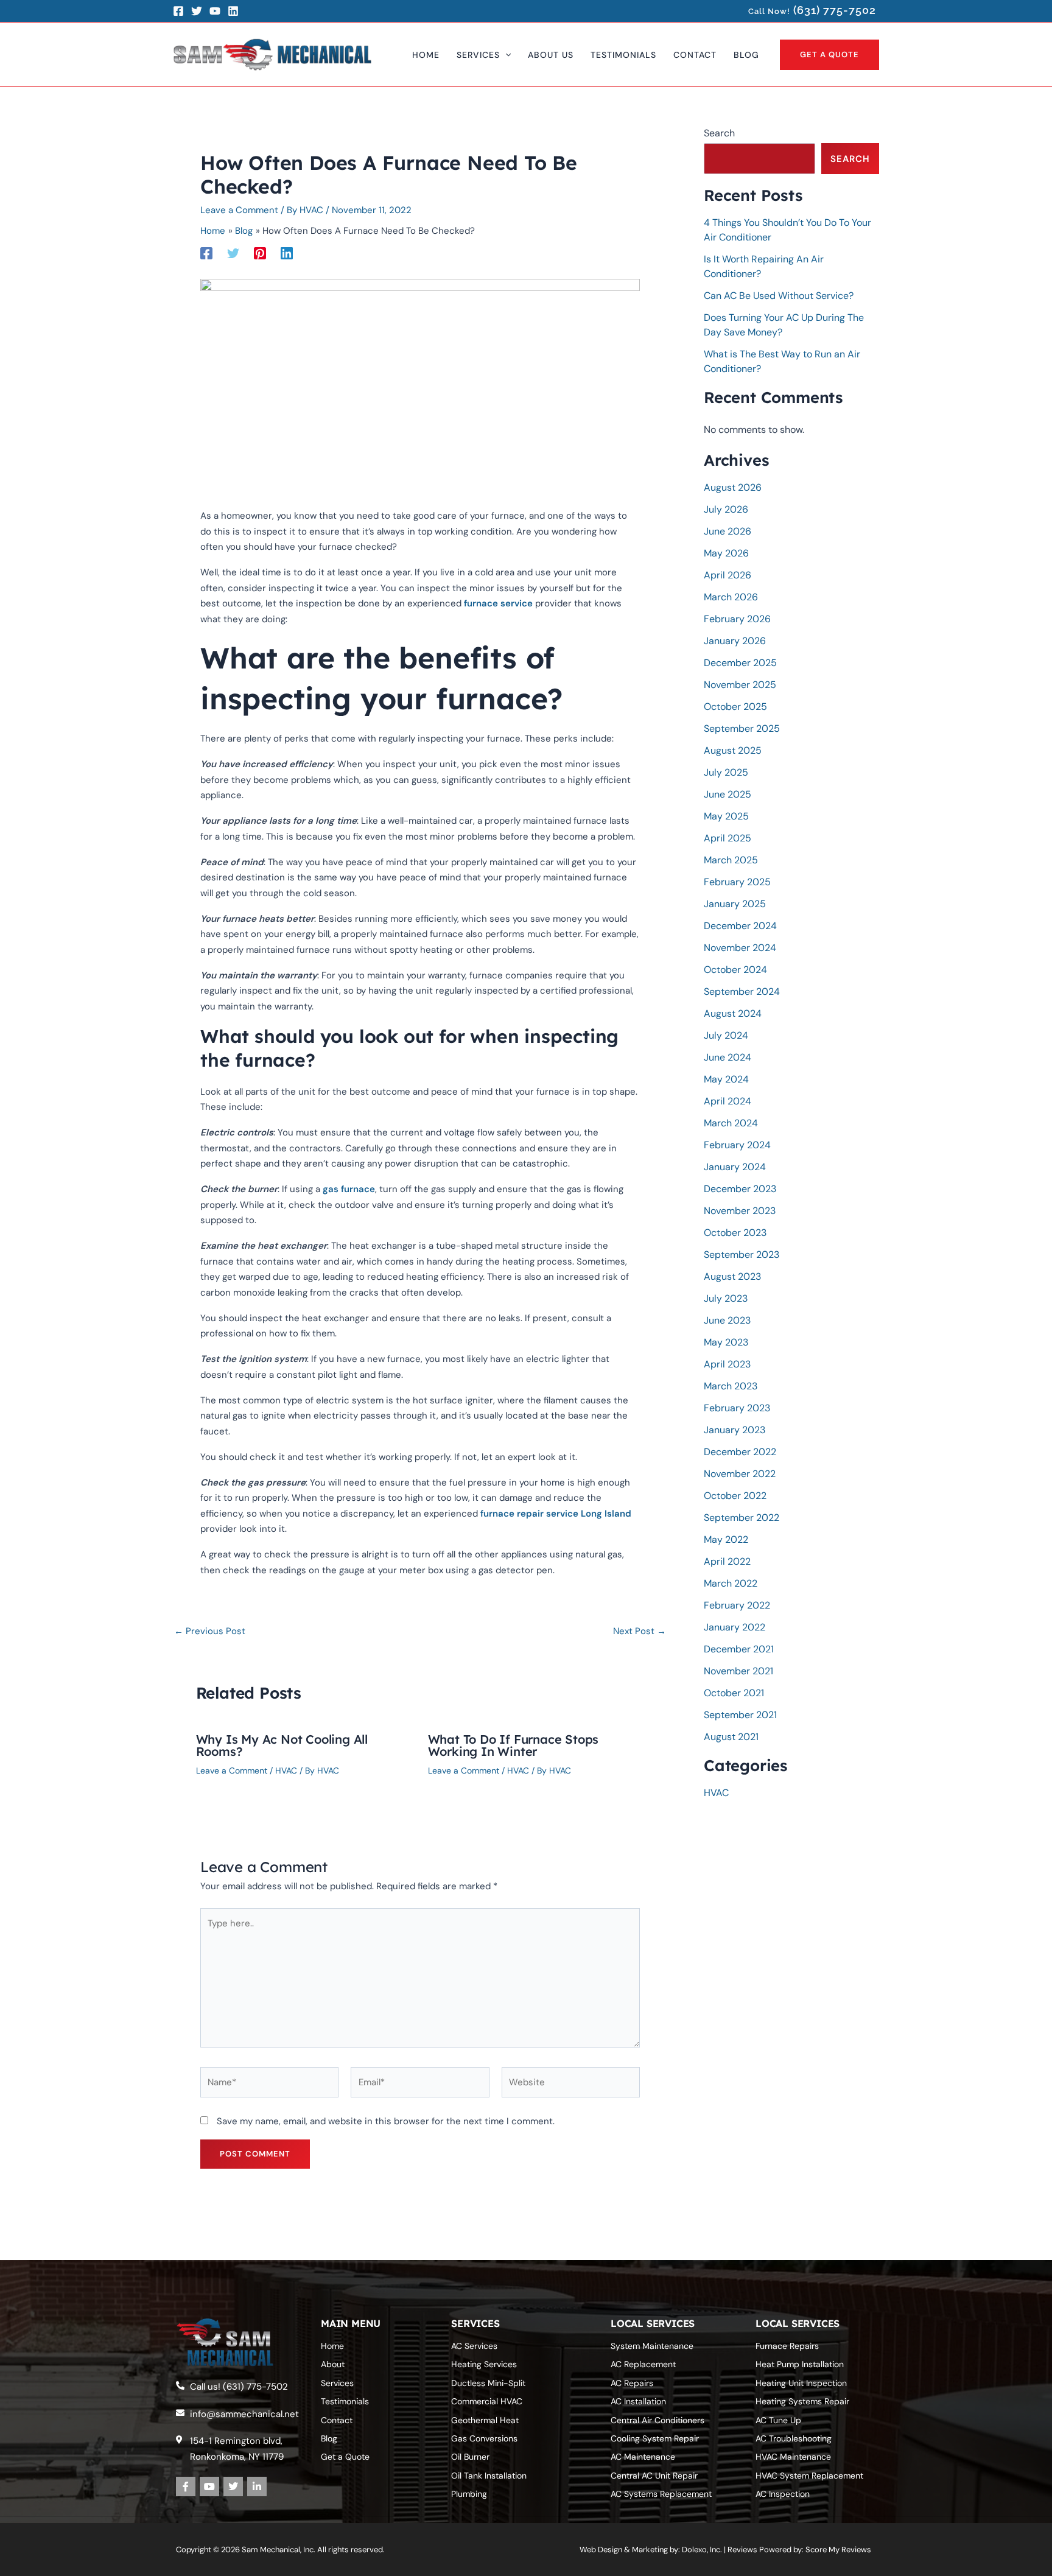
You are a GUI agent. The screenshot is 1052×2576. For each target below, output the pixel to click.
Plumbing (469, 2494)
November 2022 (740, 1474)
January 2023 (735, 1430)
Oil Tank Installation (489, 2476)
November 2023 (740, 1211)
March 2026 (731, 597)
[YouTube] (215, 11)
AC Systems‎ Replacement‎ (661, 2494)
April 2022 (727, 1561)
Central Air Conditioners (657, 2420)
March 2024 (731, 1123)
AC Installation (638, 2401)
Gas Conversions (484, 2438)
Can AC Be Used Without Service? (779, 296)
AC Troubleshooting (794, 2438)
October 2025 (735, 707)
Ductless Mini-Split (488, 2383)
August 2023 (732, 1276)
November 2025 (740, 685)
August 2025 (733, 750)
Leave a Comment (239, 210)
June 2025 (728, 794)
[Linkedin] (287, 252)
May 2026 (726, 553)
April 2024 (728, 1101)
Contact (337, 2420)
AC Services (474, 2346)
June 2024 (728, 1057)
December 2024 (740, 926)
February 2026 (737, 619)
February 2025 (737, 882)
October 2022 (735, 1496)
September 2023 (742, 1255)
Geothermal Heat (485, 2420)
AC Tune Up (778, 2420)
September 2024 (742, 991)
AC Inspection (783, 2494)
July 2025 (726, 772)
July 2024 (726, 1035)
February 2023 (737, 1408)
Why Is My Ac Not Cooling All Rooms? (282, 1745)
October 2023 (735, 1233)
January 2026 (735, 641)
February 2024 (737, 1145)
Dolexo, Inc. (702, 2550)
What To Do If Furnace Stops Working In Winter (514, 1745)
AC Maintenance (643, 2457)
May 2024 (726, 1079)
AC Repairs (632, 2383)
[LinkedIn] (233, 11)
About (333, 2364)
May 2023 (726, 1342)
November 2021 (738, 1671)
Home (332, 2346)
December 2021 (739, 1649)
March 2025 (731, 860)
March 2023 (731, 1386)
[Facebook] (178, 11)
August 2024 (733, 1013)
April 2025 (728, 838)
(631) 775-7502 (835, 10)
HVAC (286, 1771)
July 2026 (726, 509)
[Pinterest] (260, 252)
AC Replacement (643, 2364)
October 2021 (734, 1693)
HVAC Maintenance (793, 2457)
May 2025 (726, 816)
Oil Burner (470, 2457)
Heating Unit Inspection (801, 2383)
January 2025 (735, 904)
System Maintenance (652, 2346)
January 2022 (735, 1627)
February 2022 (737, 1605)
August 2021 (731, 1737)
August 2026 (733, 487)
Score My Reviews (838, 2550)
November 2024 (740, 948)
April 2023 (727, 1364)
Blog (329, 2438)
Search (719, 133)
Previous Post (210, 1631)
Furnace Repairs (787, 2346)
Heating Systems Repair (802, 2401)
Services (337, 2383)
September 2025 (742, 728)
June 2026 (728, 531)
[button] (505, 55)
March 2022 (731, 1583)
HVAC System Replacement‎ (809, 2476)
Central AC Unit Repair (654, 2476)
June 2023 (727, 1320)
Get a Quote (345, 2457)
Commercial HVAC (487, 2401)
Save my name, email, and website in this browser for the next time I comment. (386, 2121)
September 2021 (740, 1715)
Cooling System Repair (655, 2438)
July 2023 (726, 1298)
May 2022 (726, 1539)
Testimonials (345, 2401)
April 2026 (728, 575)
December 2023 (740, 1189)
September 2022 (742, 1518)
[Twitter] (197, 11)
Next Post (640, 1631)
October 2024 (735, 970)
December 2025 (740, 663)
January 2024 (735, 1167)
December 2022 (740, 1452)
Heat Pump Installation (800, 2364)
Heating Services (484, 2364)
